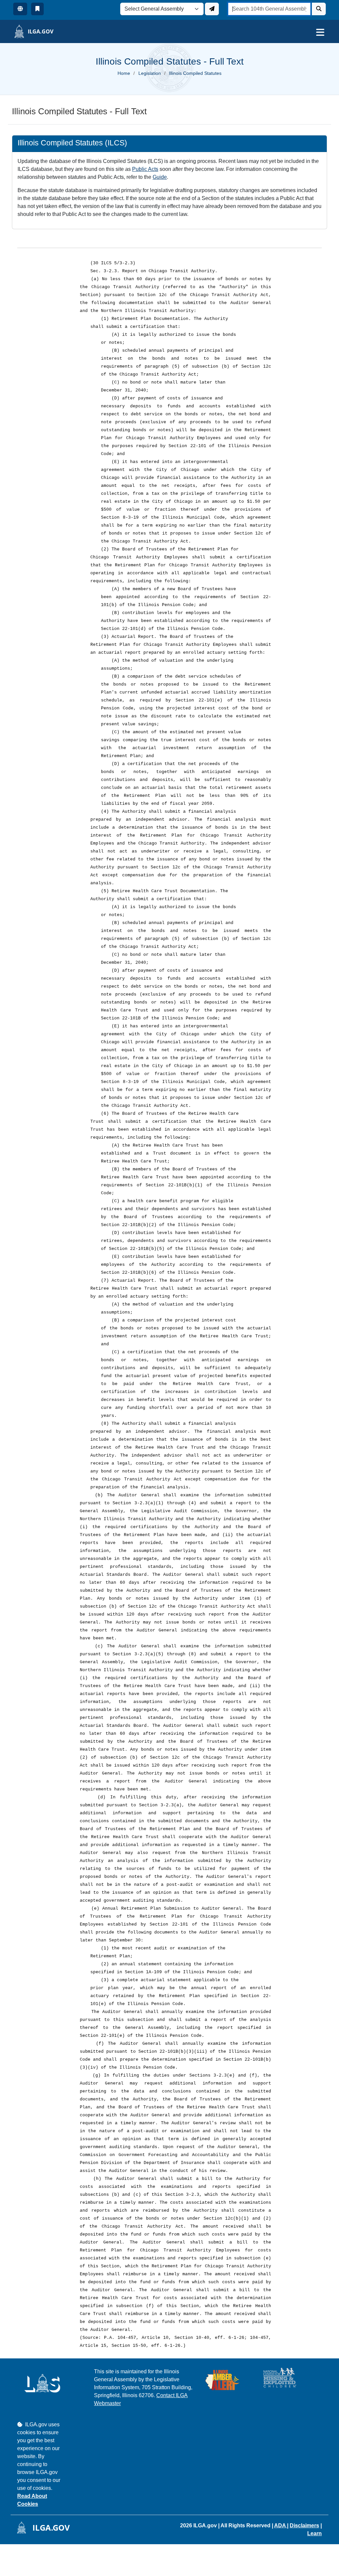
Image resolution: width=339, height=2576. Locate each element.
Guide (160, 177)
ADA (281, 2525)
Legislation (150, 73)
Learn (315, 2533)
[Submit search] (319, 9)
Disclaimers (304, 2525)
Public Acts (145, 169)
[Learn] (37, 9)
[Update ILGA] (212, 9)
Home (124, 73)
